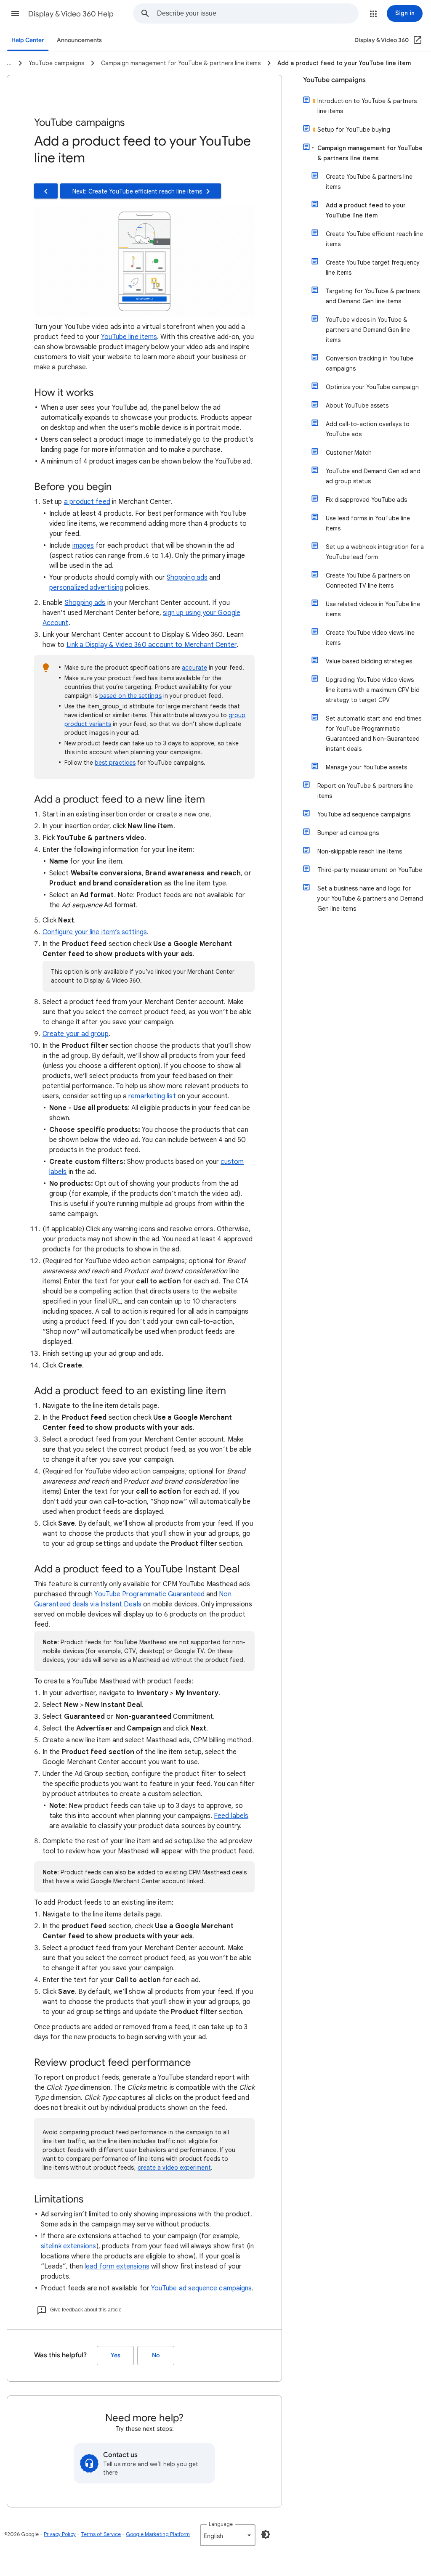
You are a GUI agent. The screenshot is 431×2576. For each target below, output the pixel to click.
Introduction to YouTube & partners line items (367, 106)
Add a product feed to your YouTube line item (366, 210)
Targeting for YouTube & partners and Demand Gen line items (373, 296)
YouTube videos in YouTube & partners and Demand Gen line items (368, 330)
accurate (194, 668)
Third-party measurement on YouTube (370, 870)
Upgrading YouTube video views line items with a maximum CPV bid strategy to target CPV (373, 690)
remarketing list (152, 1096)
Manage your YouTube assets (366, 767)
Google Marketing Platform (158, 2534)
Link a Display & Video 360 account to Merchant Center (152, 645)
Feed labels (231, 1816)
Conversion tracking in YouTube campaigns (370, 363)
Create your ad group (76, 1034)
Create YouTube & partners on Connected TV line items (368, 580)
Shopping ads (187, 578)
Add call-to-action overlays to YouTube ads (368, 429)
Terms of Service (101, 2534)
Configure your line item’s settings (95, 932)
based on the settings (130, 696)
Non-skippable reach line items (360, 851)
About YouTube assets (357, 405)
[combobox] (258, 13)
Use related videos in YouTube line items (373, 609)
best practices (115, 763)
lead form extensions (117, 2266)
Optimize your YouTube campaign (372, 387)
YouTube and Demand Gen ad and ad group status (373, 476)
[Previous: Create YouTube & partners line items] (46, 191)
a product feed (87, 502)
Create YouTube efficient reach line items (374, 239)
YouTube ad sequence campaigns (201, 2288)
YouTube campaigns (334, 80)
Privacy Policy (60, 2534)
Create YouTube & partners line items (369, 182)
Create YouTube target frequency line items (373, 268)
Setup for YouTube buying (354, 130)
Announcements (79, 40)
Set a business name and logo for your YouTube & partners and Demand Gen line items (370, 898)
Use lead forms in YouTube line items (368, 523)
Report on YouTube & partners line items (365, 791)
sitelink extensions (69, 2246)
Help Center (28, 40)
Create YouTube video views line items (370, 638)
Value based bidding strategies (369, 661)
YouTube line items (129, 337)
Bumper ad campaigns (348, 833)
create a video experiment (174, 2168)
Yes (116, 2355)
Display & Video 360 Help (71, 14)
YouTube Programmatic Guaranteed (149, 1594)
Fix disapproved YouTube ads (366, 500)
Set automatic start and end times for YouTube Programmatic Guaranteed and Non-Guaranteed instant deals (374, 734)
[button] (15, 13)
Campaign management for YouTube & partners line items (370, 153)
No (156, 2355)
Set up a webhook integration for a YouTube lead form (375, 552)
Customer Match (349, 453)
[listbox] (228, 2535)
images (83, 546)
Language (221, 2524)
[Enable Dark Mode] (266, 2534)
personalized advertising (86, 588)
